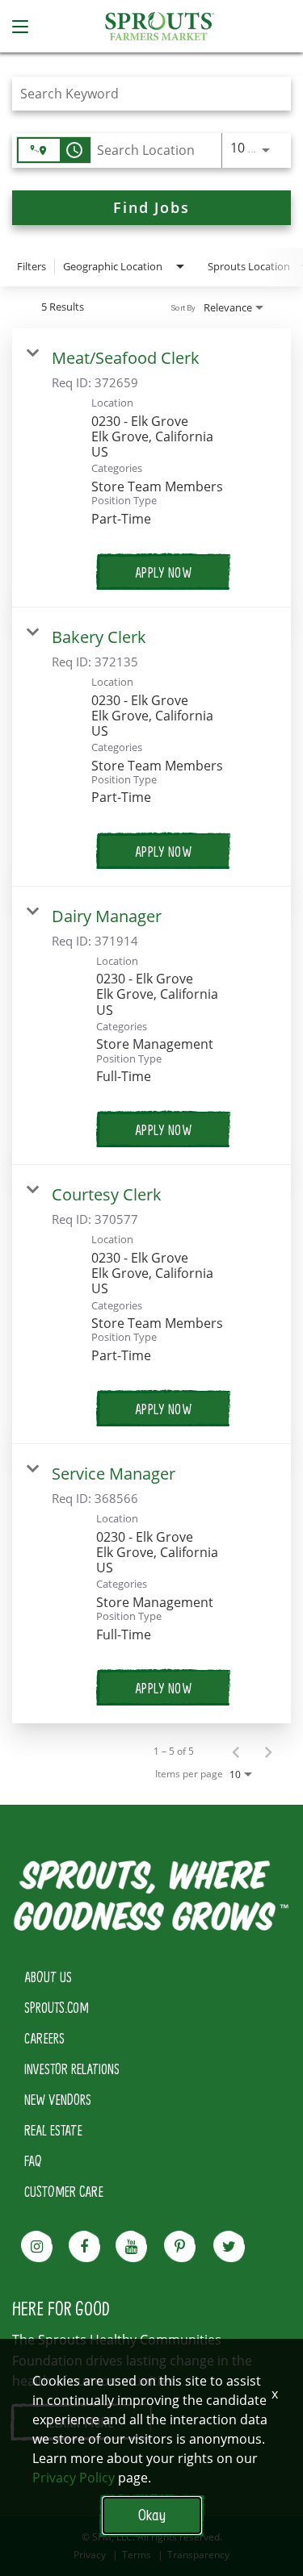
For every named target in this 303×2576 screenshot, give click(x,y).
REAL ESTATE (53, 2130)
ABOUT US (48, 1977)
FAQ (33, 2161)
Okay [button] (152, 2515)
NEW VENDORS (58, 2099)
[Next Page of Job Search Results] (268, 1751)
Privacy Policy (74, 2478)
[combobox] (143, 93)
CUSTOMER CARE (64, 2191)
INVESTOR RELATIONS (72, 2069)
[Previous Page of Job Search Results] (236, 1751)
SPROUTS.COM (57, 2007)
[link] (151, 468)
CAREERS (44, 2038)
